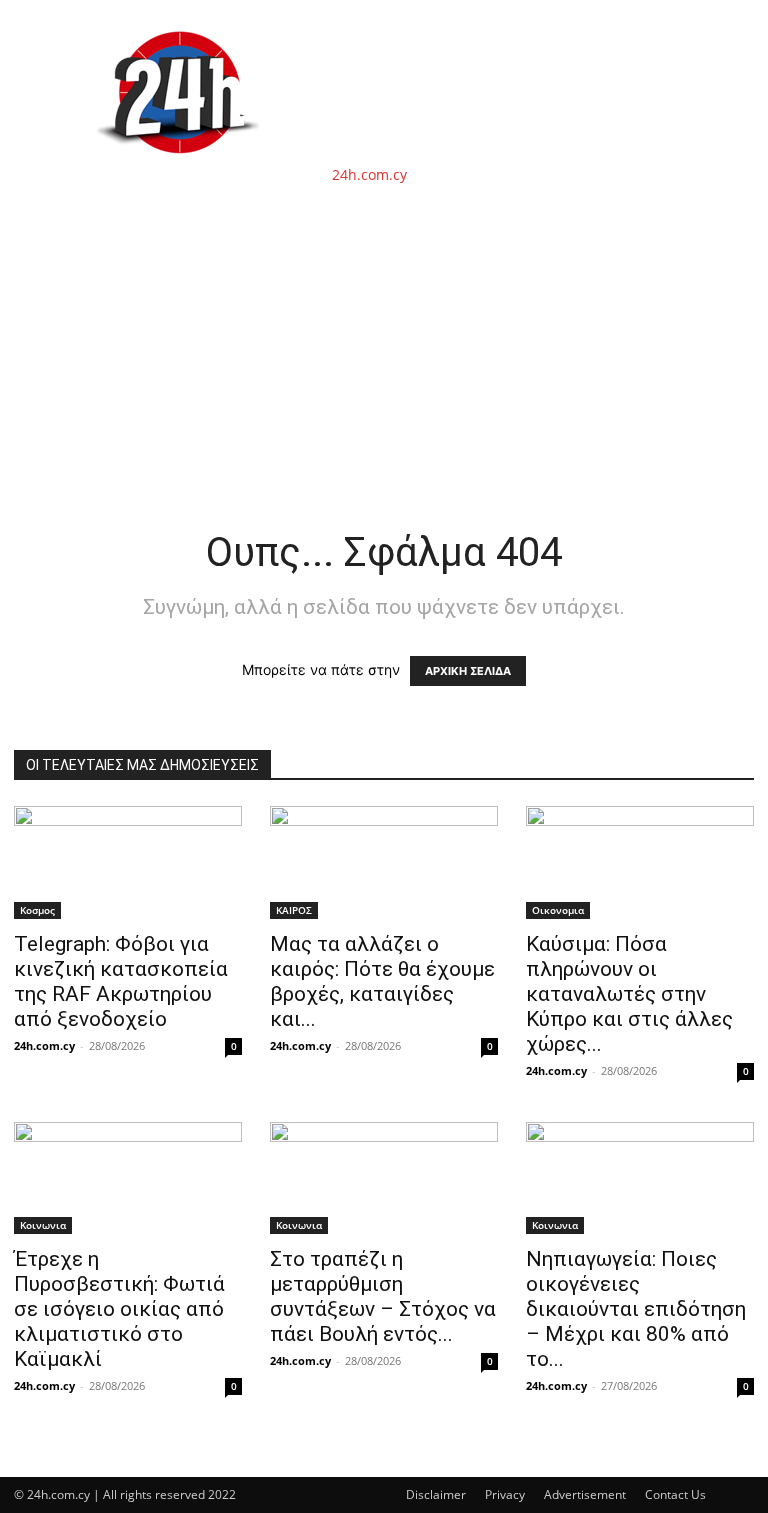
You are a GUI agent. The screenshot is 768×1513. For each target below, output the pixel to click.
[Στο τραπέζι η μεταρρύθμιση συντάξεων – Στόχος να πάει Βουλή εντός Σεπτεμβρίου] (384, 1178)
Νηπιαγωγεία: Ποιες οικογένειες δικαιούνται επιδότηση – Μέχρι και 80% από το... (636, 1309)
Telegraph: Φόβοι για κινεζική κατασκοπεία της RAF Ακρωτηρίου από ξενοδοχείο (121, 981)
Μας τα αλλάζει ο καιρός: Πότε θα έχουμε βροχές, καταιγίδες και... (382, 981)
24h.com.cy (44, 1045)
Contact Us (675, 1494)
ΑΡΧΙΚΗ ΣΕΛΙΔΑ (468, 671)
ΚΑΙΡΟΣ (294, 910)
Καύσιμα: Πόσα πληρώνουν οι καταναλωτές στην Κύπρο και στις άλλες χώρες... (629, 994)
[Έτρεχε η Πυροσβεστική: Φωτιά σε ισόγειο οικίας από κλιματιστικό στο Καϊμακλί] (128, 1178)
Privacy (505, 1494)
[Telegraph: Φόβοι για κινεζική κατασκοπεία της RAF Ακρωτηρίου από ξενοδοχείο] (128, 862)
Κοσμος (37, 910)
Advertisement (585, 1494)
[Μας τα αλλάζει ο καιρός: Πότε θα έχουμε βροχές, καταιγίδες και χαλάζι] (384, 862)
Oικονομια (558, 910)
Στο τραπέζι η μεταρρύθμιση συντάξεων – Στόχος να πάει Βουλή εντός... (383, 1296)
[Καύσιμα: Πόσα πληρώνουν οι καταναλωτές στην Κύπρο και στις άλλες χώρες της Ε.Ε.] (640, 862)
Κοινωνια (43, 1225)
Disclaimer (436, 1494)
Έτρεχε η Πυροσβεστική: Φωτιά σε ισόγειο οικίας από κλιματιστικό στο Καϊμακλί (119, 1309)
